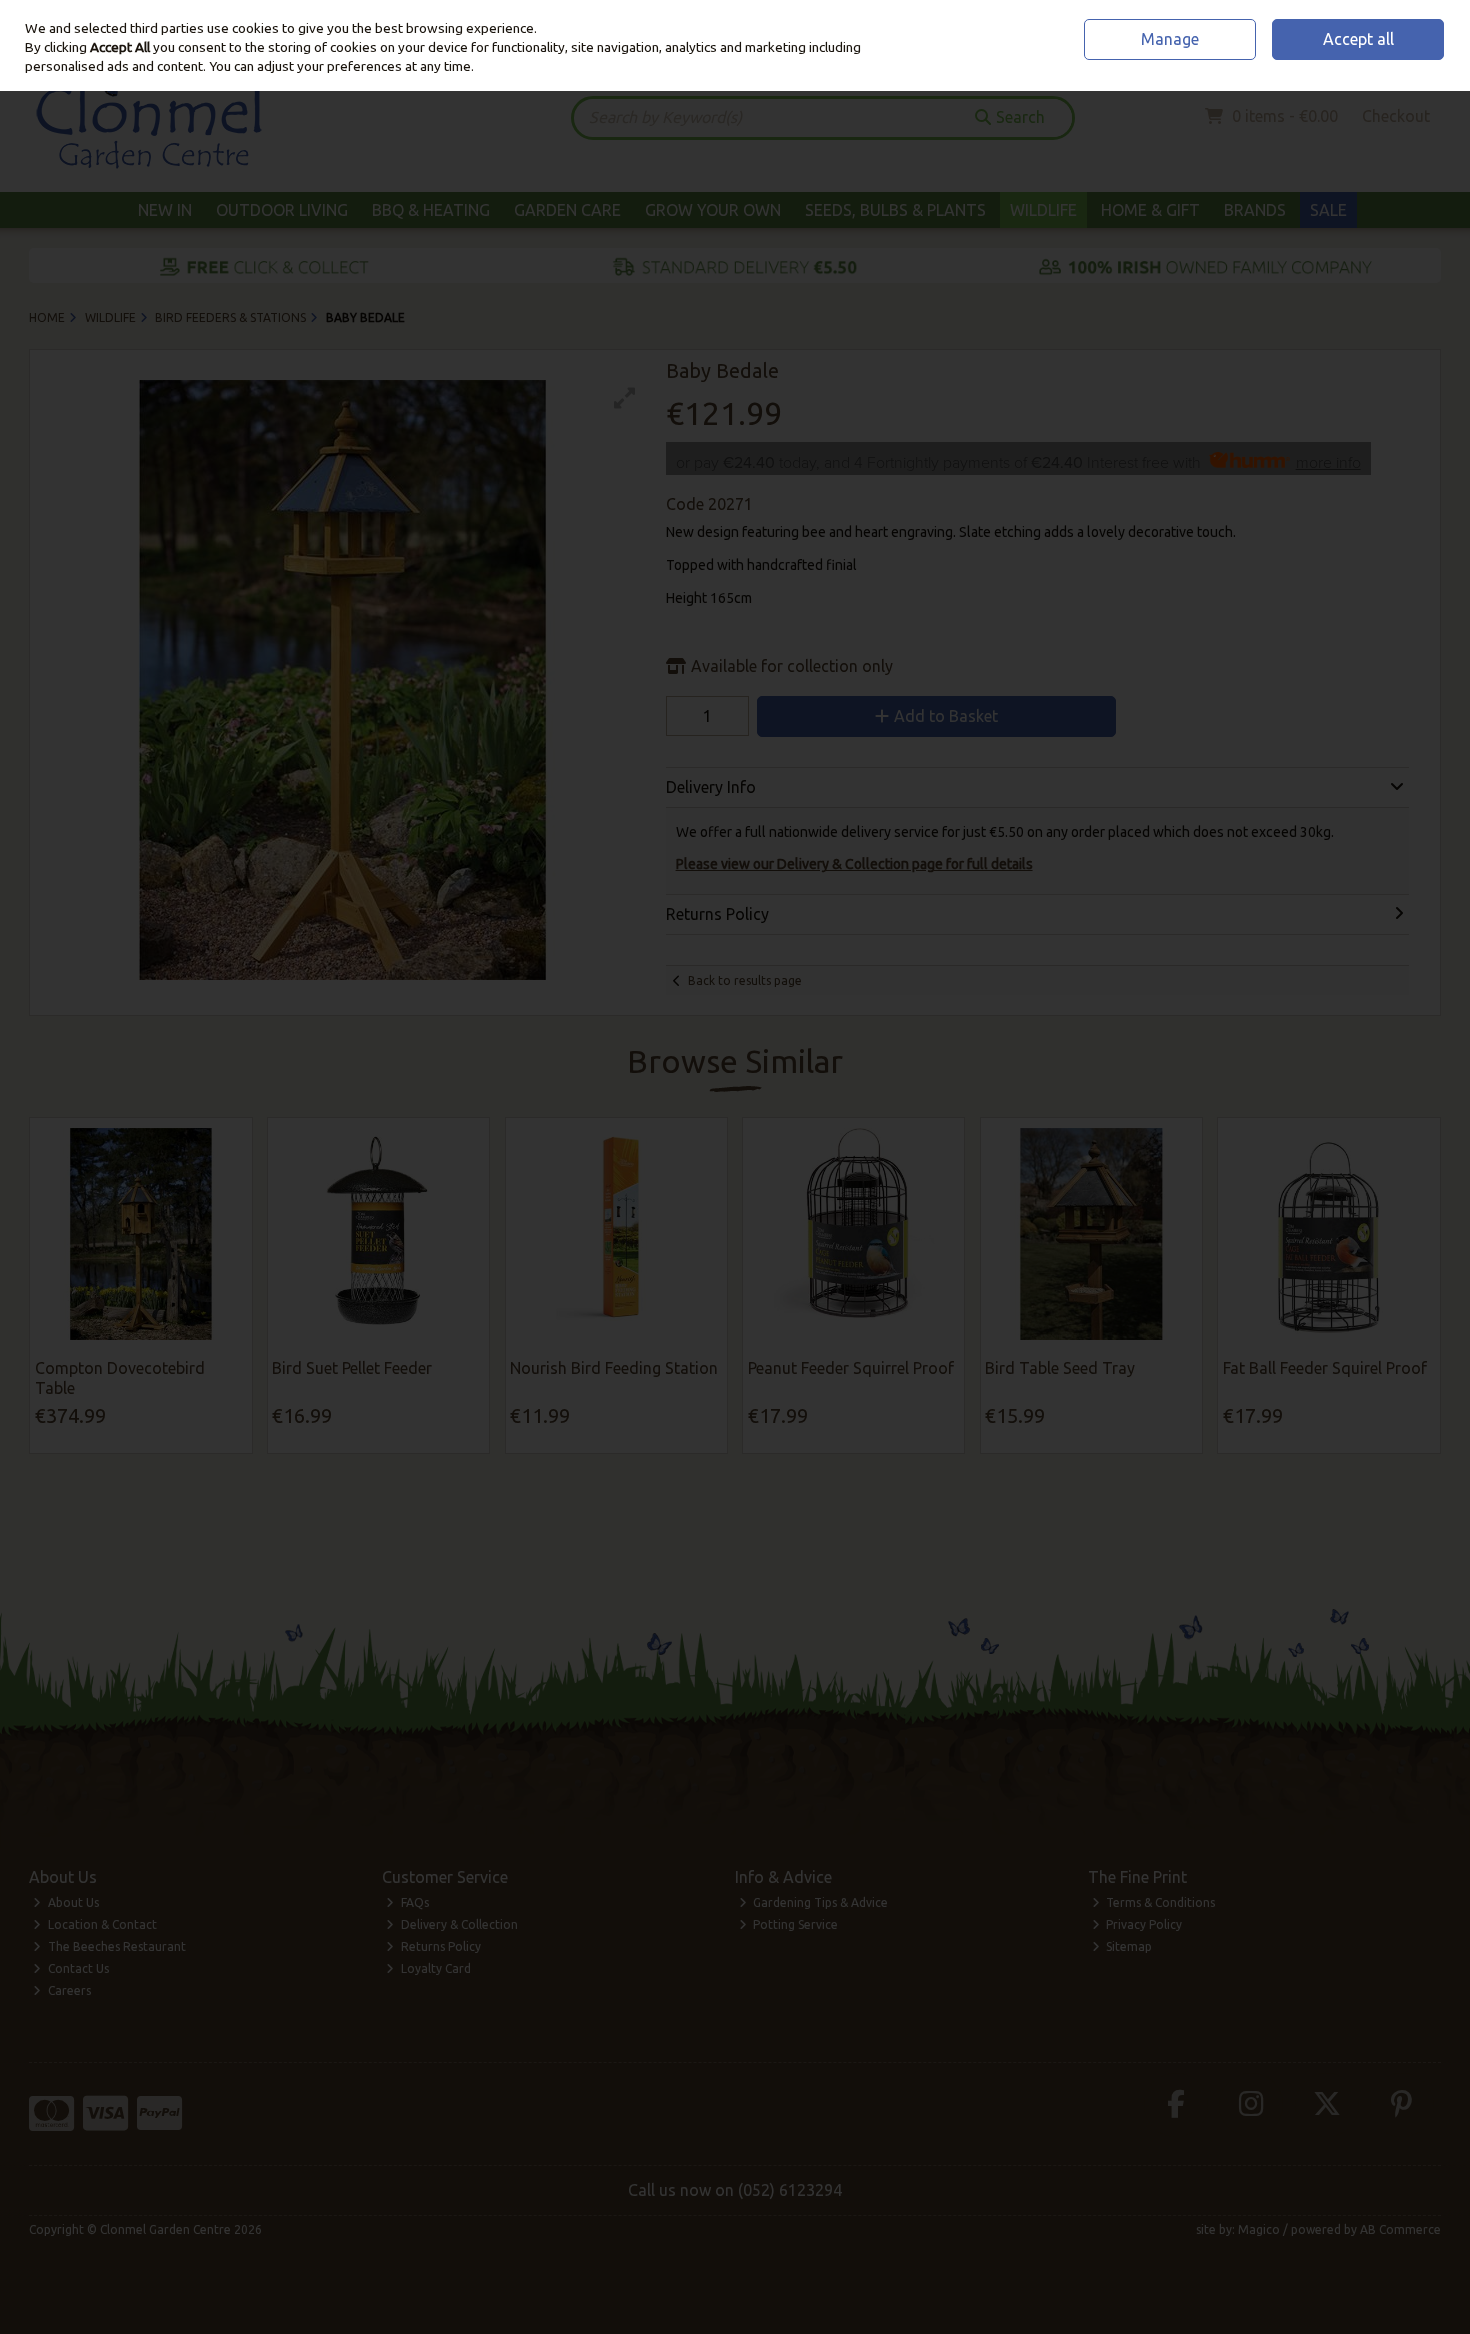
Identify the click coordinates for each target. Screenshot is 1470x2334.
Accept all (1358, 39)
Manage (1170, 39)
